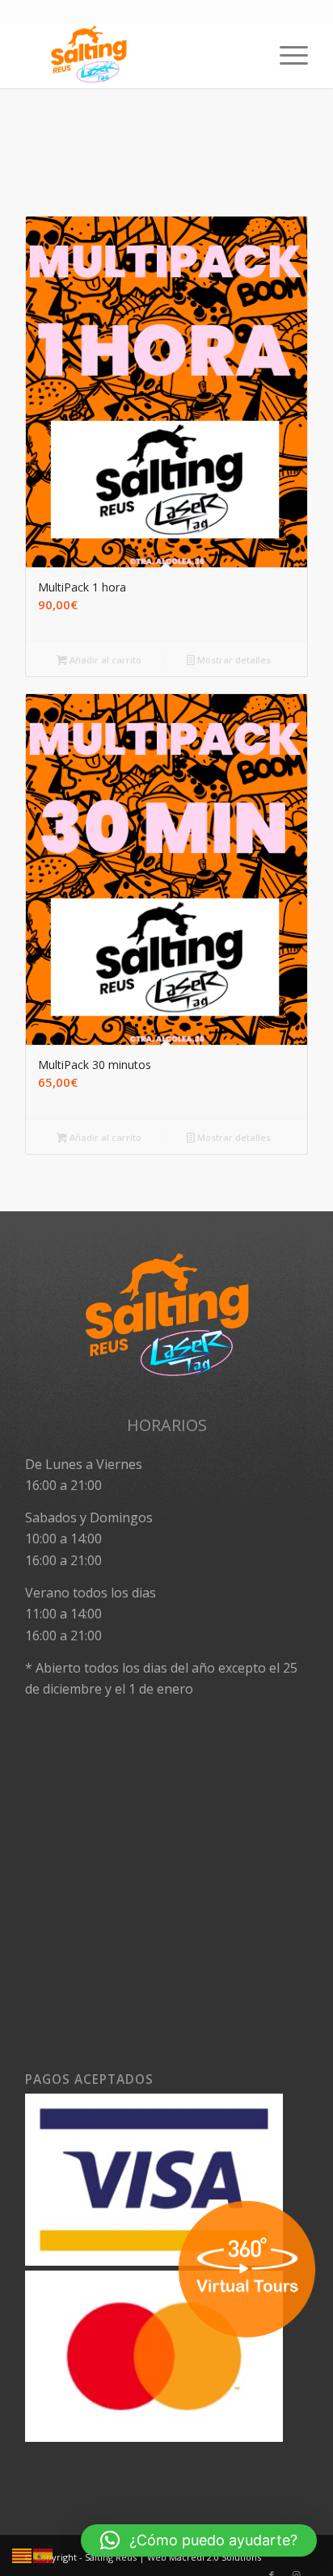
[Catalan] (23, 2555)
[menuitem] (286, 56)
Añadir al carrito (104, 660)
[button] (199, 2540)
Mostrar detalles (233, 660)
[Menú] (286, 56)
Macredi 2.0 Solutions (215, 2557)
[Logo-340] (138, 56)
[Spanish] (44, 2555)
